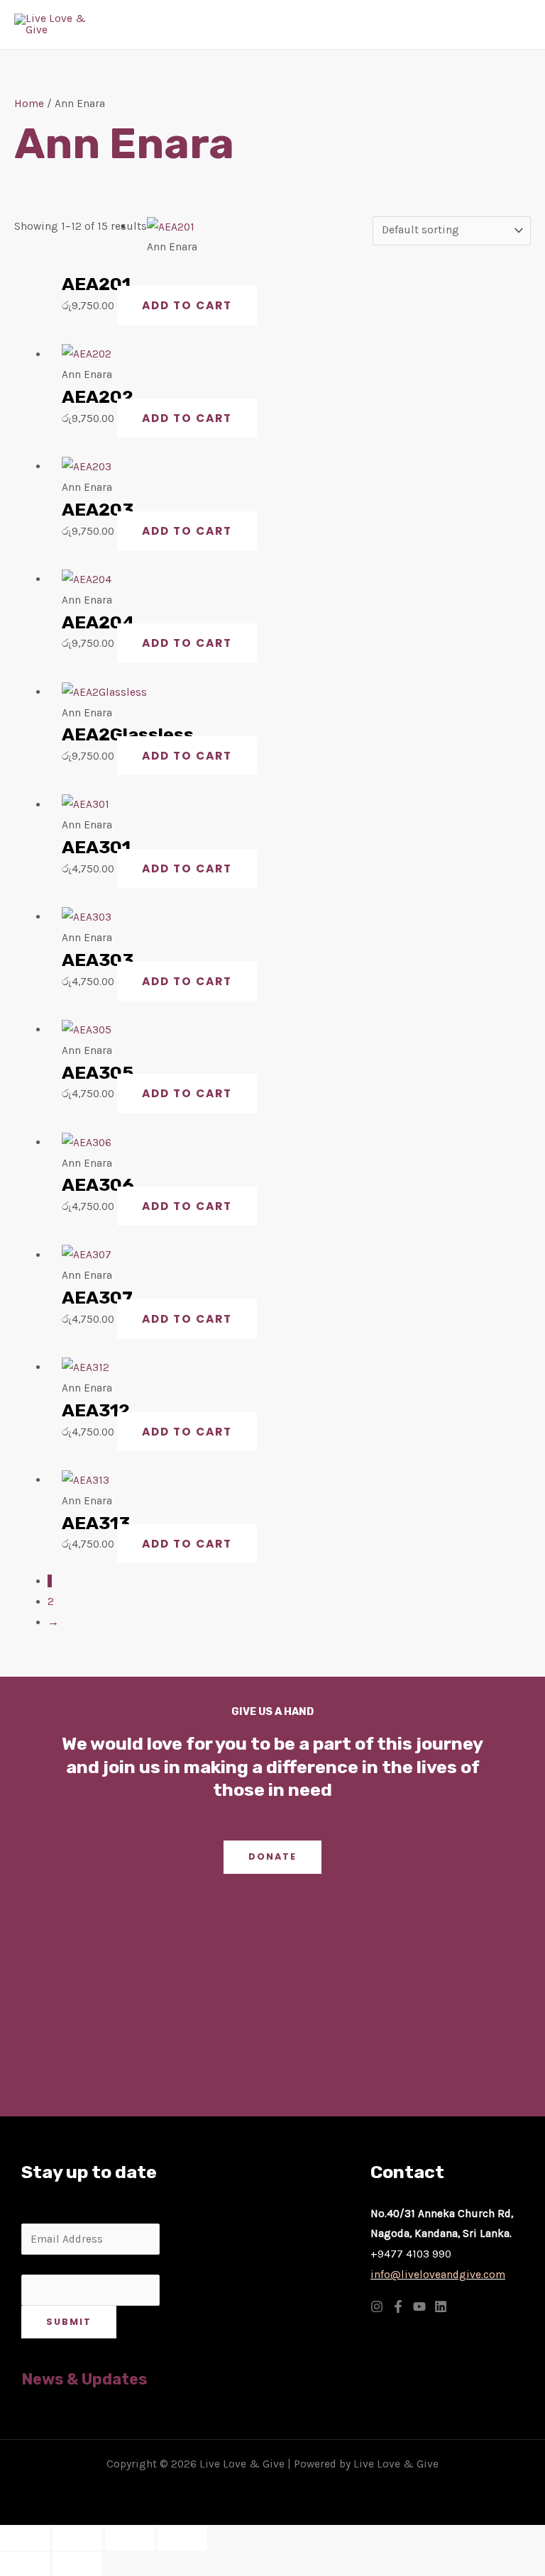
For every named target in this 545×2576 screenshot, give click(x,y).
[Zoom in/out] (25, 2538)
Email (40, 2214)
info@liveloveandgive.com (438, 2275)
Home (29, 104)
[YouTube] (419, 2306)
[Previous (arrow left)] (25, 2564)
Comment (46, 2265)
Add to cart (187, 305)
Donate (272, 1856)
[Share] (130, 2538)
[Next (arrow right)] (77, 2564)
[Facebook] (398, 2306)
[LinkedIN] (441, 2306)
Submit (69, 2322)
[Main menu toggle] (516, 24)
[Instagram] (377, 2306)
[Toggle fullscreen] (77, 2538)
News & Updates (84, 2379)
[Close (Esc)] (182, 2538)
